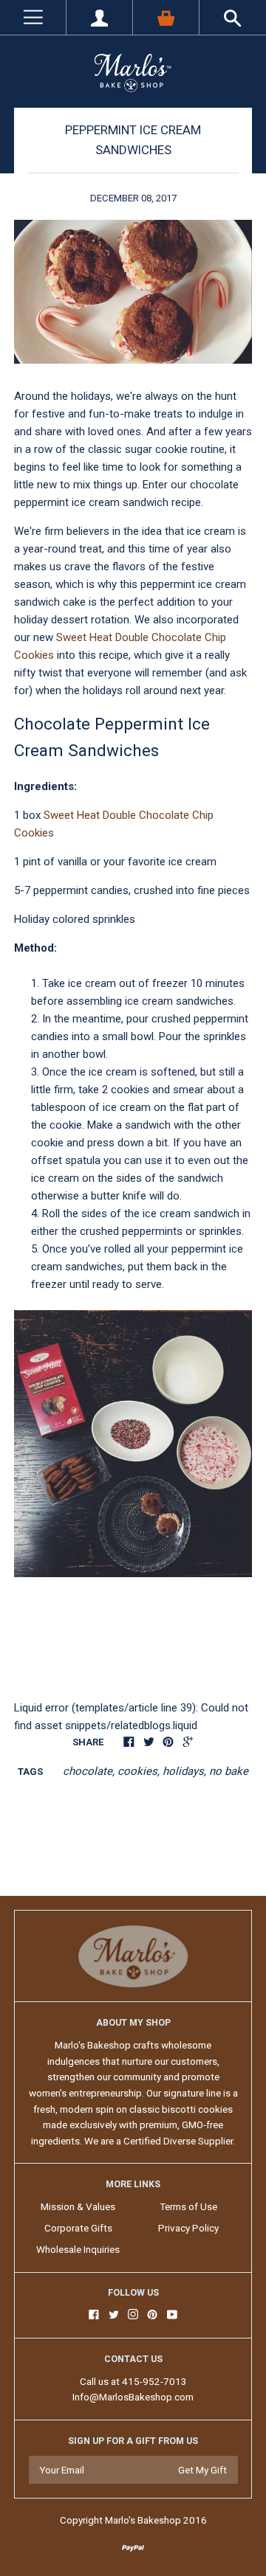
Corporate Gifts (78, 2228)
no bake (229, 1771)
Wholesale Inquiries (78, 2249)
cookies (137, 1771)
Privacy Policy (188, 2228)
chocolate (88, 1771)
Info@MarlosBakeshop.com (133, 2397)
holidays (183, 1771)
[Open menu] (33, 17)
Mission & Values (78, 2206)
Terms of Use (188, 2206)
